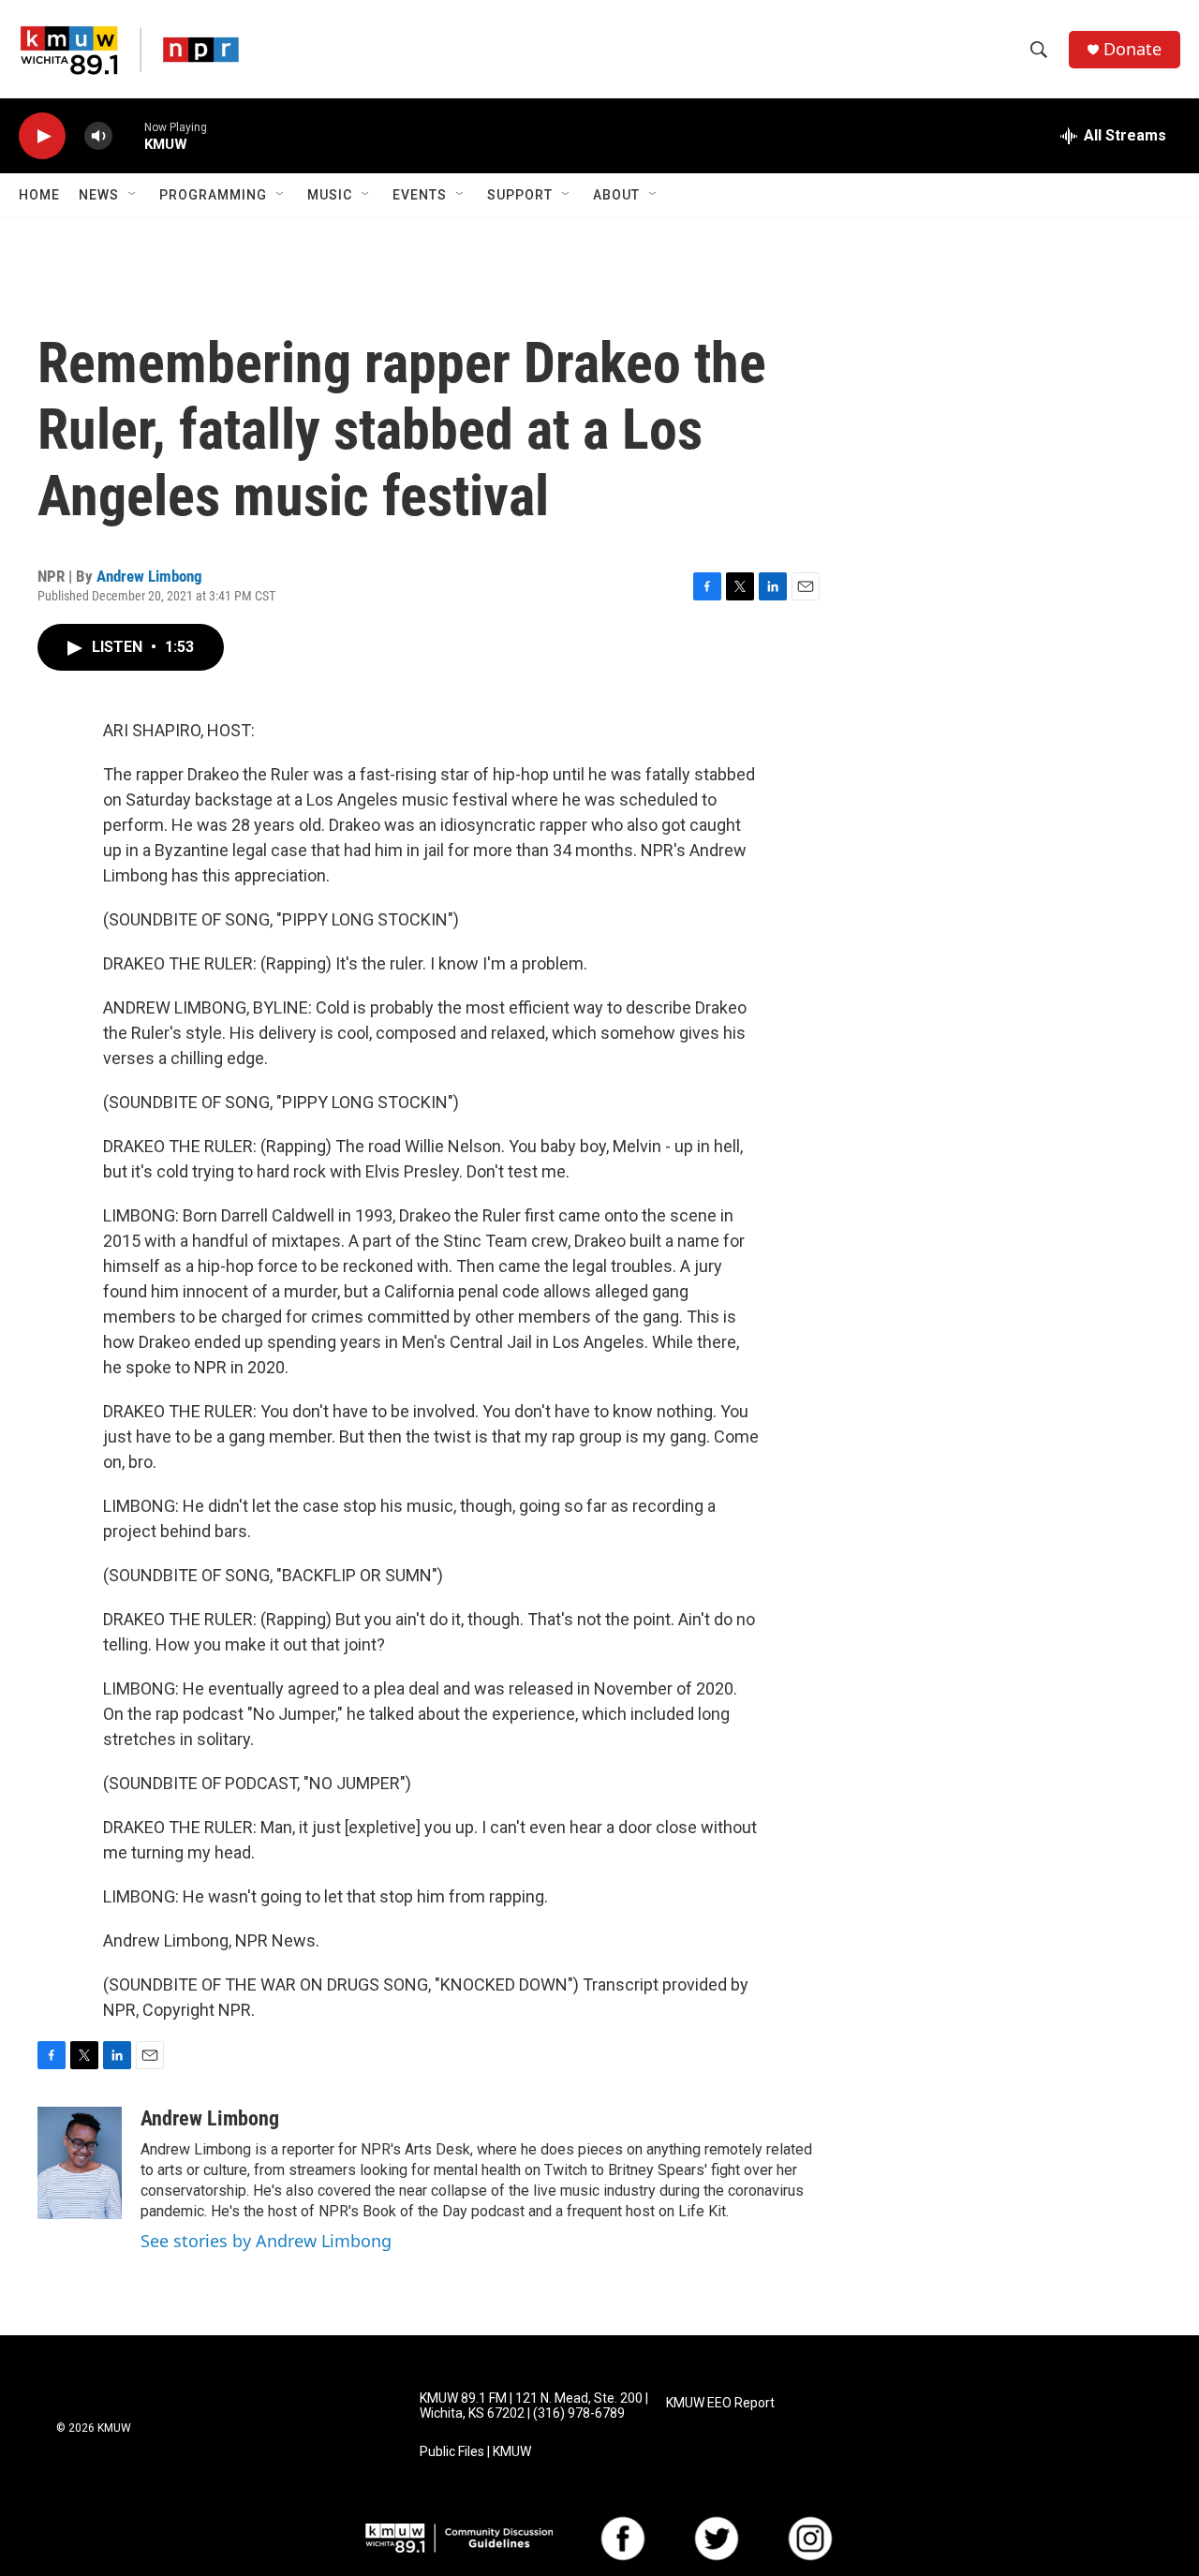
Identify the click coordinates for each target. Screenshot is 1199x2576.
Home (39, 195)
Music (330, 195)
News (99, 195)
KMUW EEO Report (720, 2403)
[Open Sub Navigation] (133, 195)
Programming (213, 195)
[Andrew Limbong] (80, 2163)
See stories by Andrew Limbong (266, 2241)
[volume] (98, 136)
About (616, 195)
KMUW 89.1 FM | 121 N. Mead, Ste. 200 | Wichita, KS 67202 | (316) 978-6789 (534, 2406)
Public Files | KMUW (475, 2452)
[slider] (128, 135)
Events (420, 195)
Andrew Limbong (149, 576)
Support (520, 195)
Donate (1132, 49)
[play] (42, 136)
